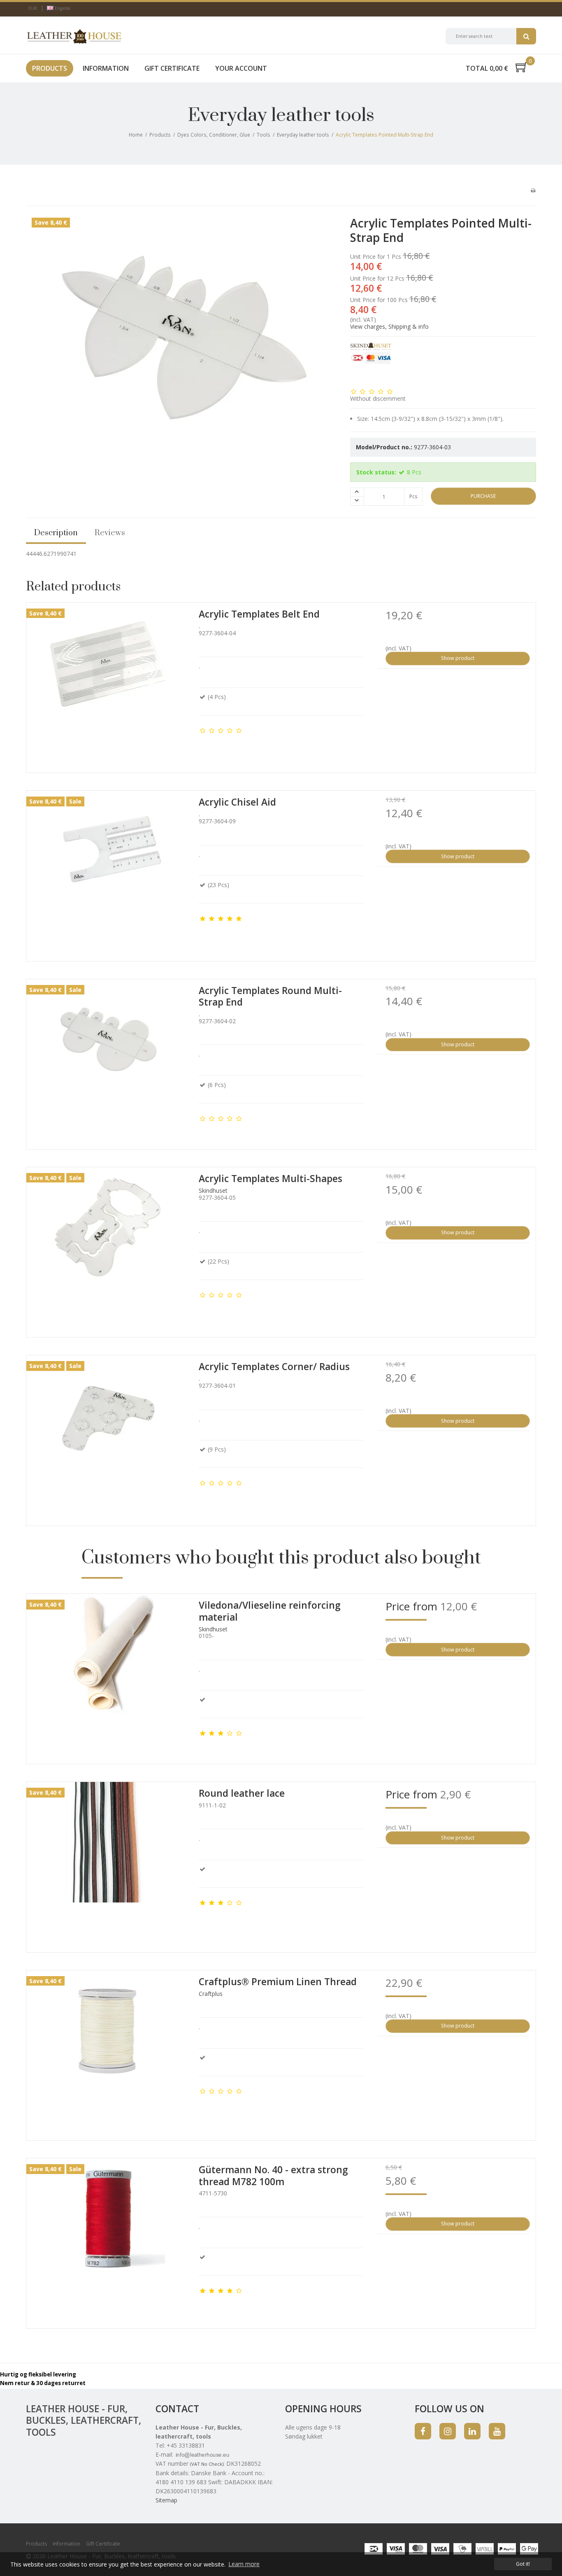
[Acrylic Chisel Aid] (108, 873)
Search (526, 36)
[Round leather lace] (108, 1864)
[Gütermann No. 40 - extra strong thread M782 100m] (108, 2240)
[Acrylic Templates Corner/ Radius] (108, 1437)
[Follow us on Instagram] (448, 2431)
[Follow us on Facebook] (423, 2431)
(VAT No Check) (207, 2464)
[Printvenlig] (533, 190)
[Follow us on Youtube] (497, 2431)
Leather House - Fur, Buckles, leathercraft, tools (84, 2420)
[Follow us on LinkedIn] (472, 2431)
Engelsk (62, 8)
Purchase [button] (483, 496)
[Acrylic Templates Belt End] (108, 685)
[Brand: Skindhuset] (371, 363)
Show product (458, 658)
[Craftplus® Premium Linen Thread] (108, 2052)
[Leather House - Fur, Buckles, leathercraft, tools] (74, 36)
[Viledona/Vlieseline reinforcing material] (108, 1676)
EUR (33, 8)
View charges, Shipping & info (389, 326)
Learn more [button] (244, 2564)
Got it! (523, 2564)
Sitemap (166, 2500)
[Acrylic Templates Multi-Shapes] (108, 1249)
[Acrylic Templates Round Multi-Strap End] (108, 1061)
